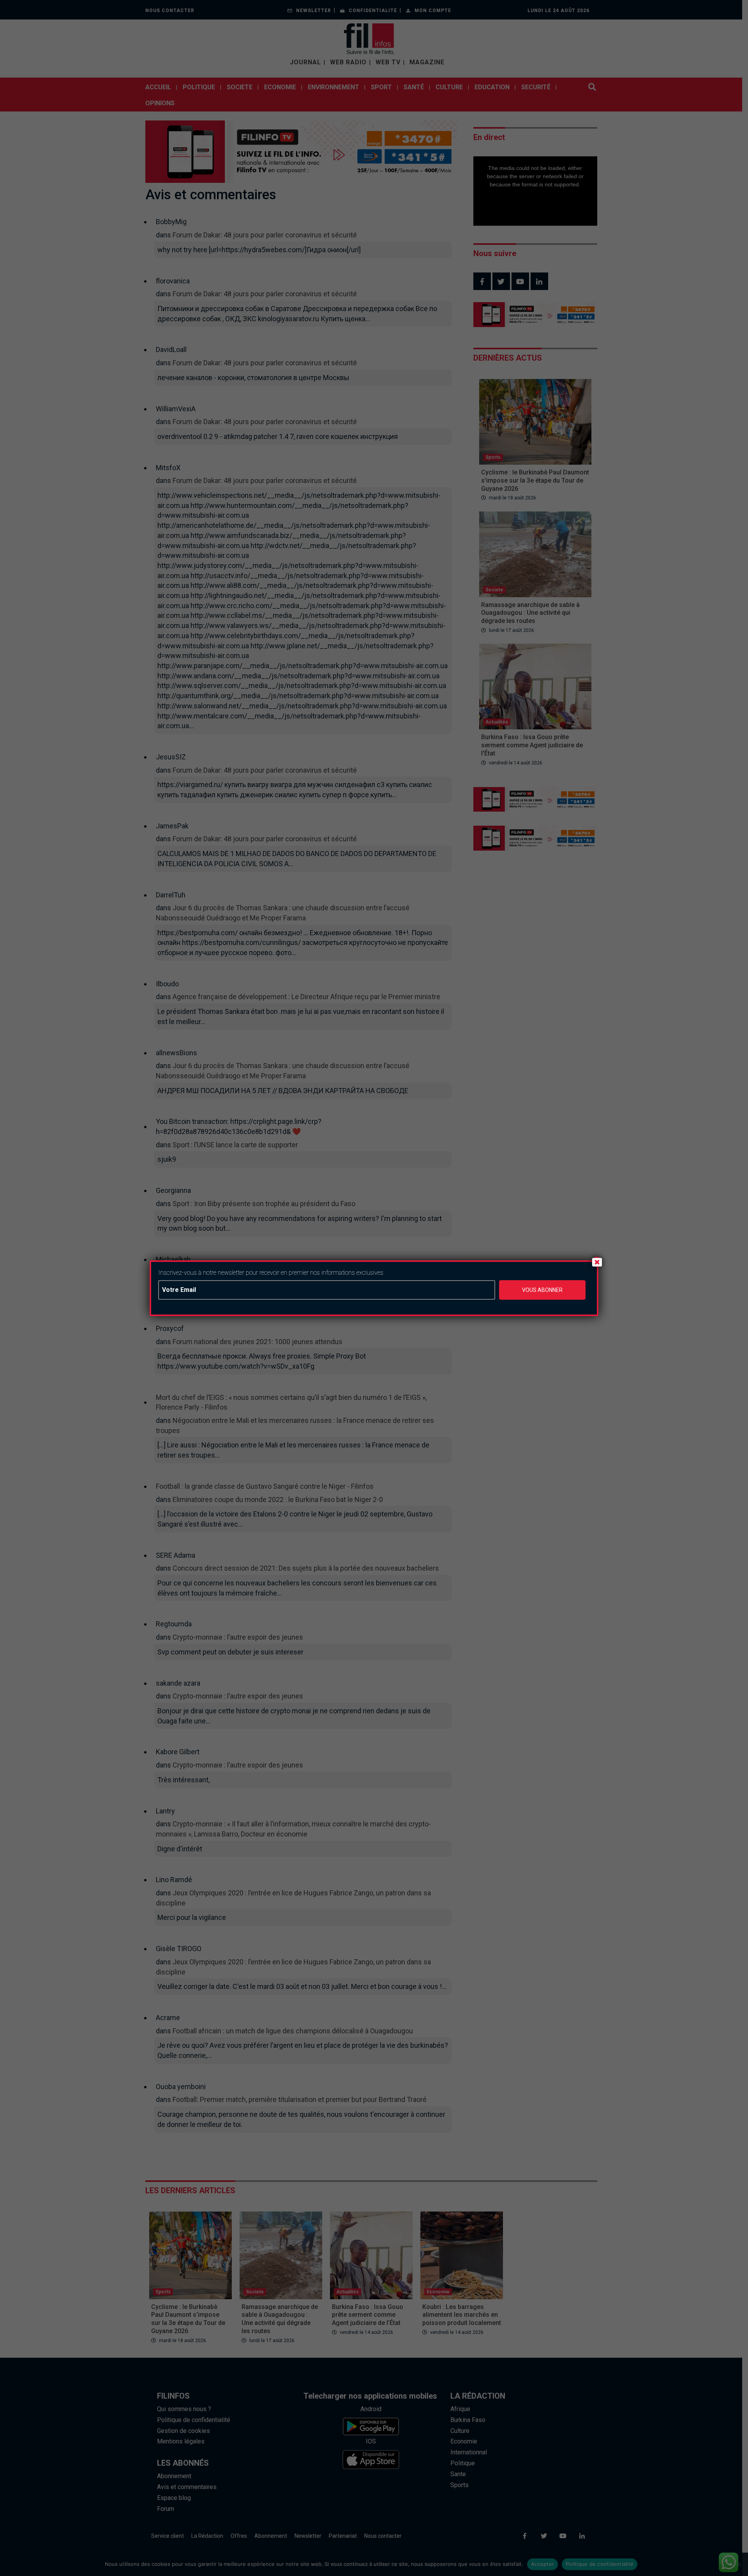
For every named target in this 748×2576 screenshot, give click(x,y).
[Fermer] (597, 1262)
